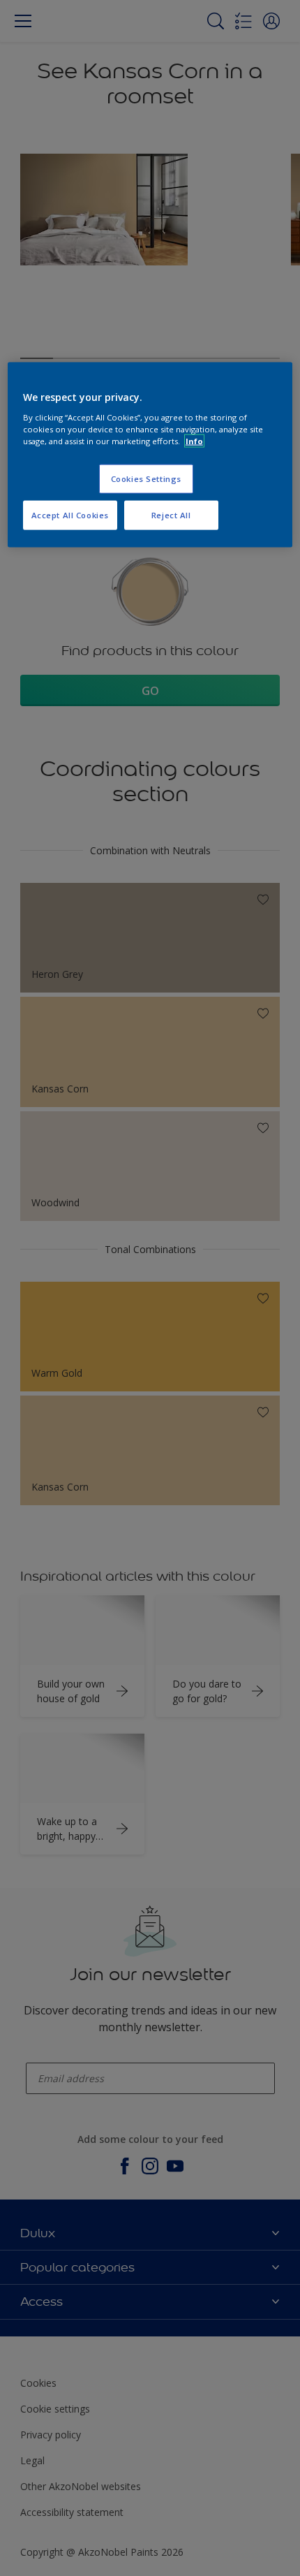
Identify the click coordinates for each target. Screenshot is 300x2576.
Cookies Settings (146, 479)
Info (194, 441)
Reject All (171, 514)
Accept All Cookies (70, 514)
